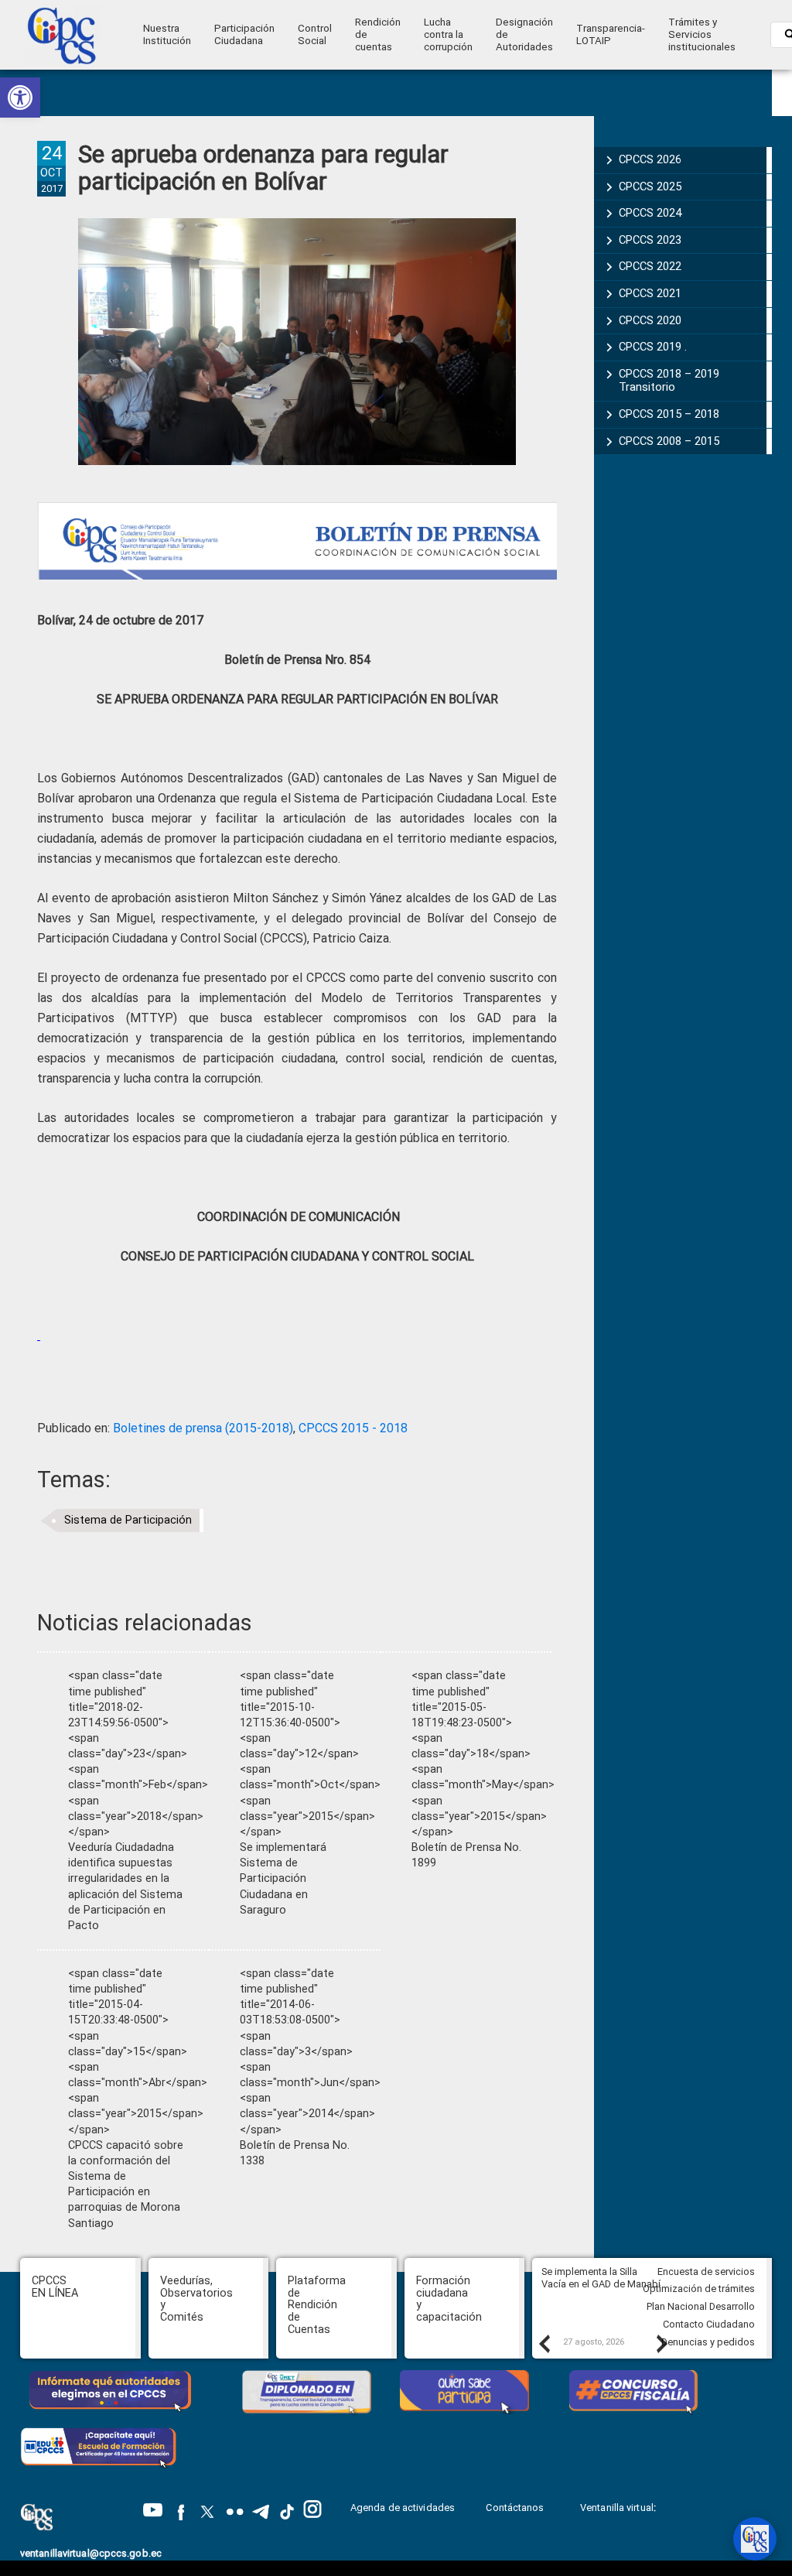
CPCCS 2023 (650, 240)
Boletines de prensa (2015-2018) (203, 1428)
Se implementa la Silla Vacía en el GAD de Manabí (602, 2278)
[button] (20, 97)
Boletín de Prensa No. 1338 (295, 2153)
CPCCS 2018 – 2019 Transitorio (669, 381)
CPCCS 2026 (650, 159)
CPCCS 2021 (650, 293)
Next (661, 2343)
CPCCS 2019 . (653, 347)
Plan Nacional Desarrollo (701, 2306)
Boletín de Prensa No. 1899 (466, 1855)
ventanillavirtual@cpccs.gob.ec (91, 2553)
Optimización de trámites (699, 2289)
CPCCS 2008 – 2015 (669, 441)
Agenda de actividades (403, 2508)
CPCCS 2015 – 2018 (669, 414)
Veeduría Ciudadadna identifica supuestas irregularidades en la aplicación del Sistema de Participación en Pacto (125, 1887)
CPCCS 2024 (650, 213)
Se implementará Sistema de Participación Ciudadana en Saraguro (283, 1879)
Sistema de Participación (128, 1520)
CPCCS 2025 (650, 186)
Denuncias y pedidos (708, 2342)
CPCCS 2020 (650, 320)
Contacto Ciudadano (709, 2324)
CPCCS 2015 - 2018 (353, 1428)
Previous (544, 2343)
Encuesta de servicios (706, 2272)
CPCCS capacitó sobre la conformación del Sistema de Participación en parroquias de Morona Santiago (126, 2184)
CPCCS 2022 (650, 266)
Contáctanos (516, 2508)
